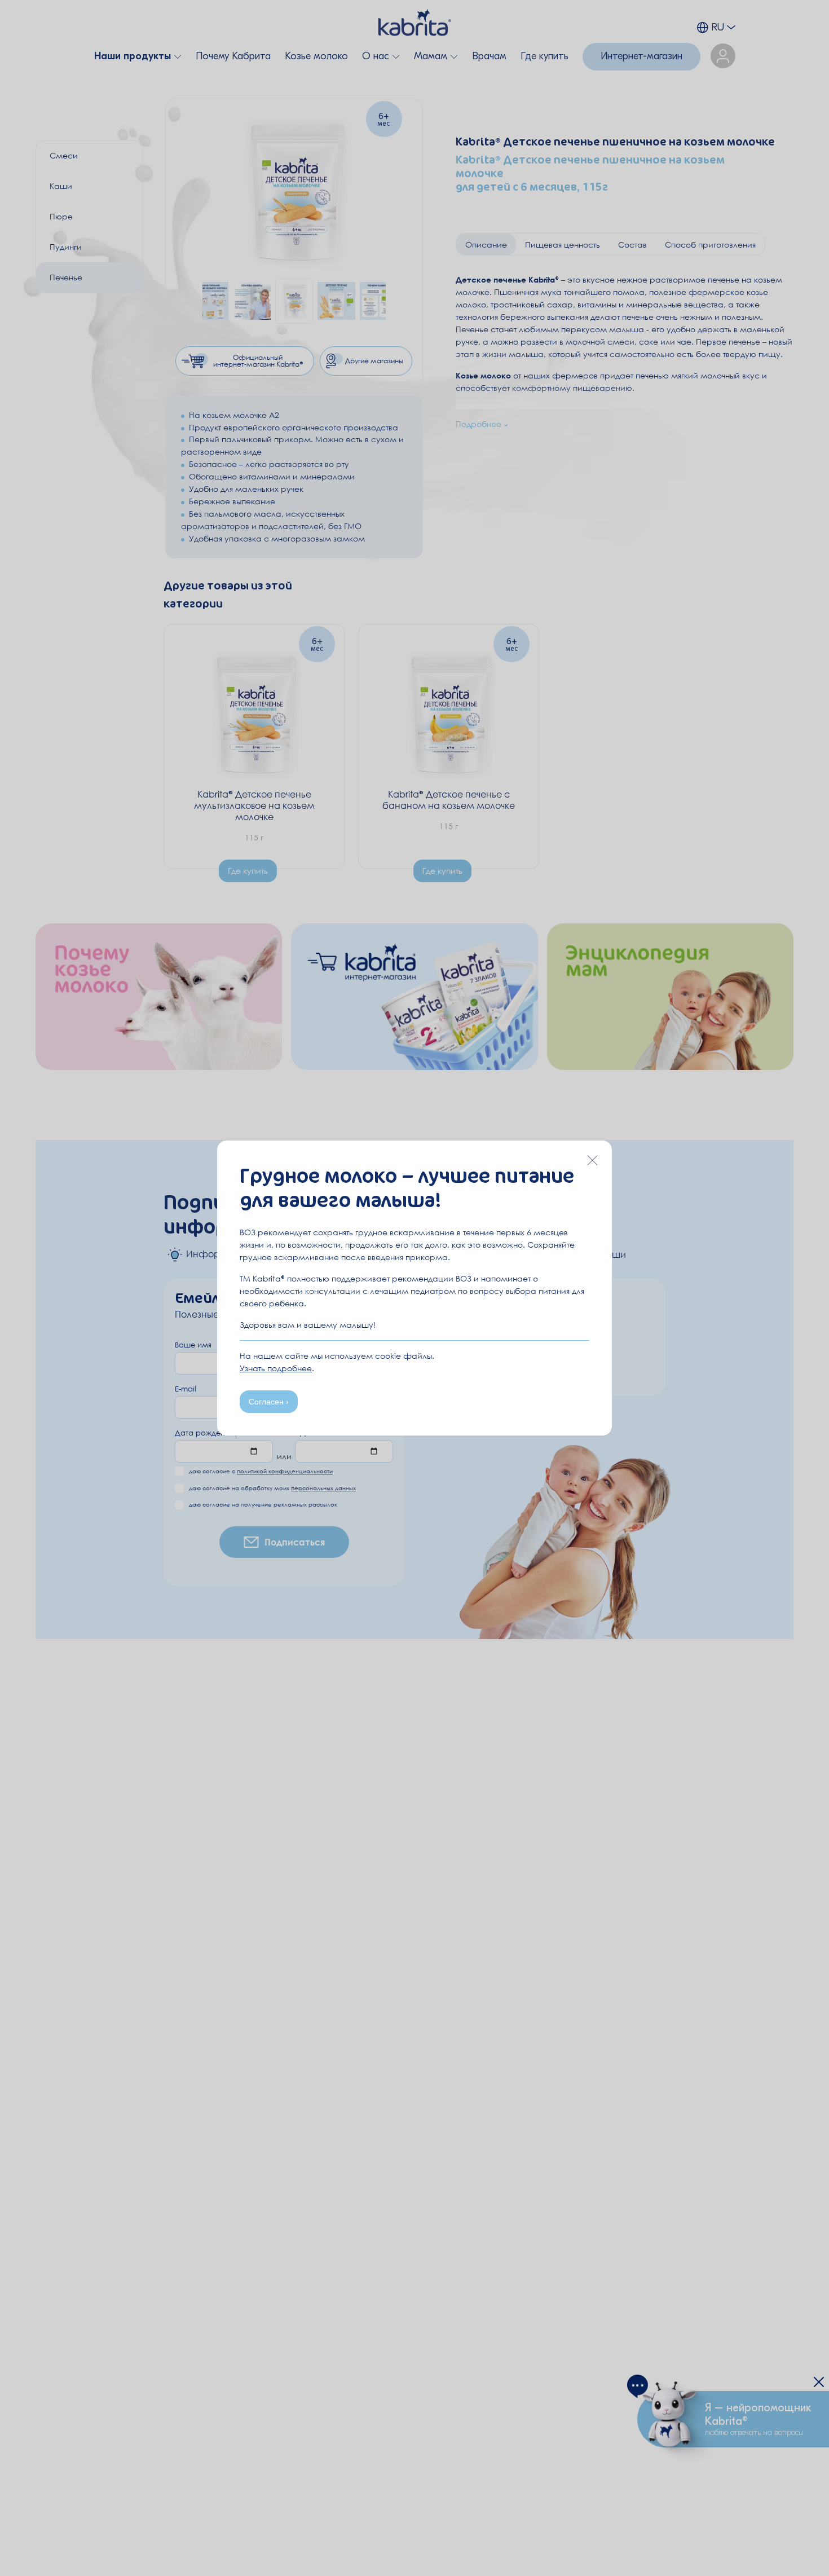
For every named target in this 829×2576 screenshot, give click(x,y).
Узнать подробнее (276, 1368)
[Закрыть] (592, 1160)
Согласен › (269, 1402)
